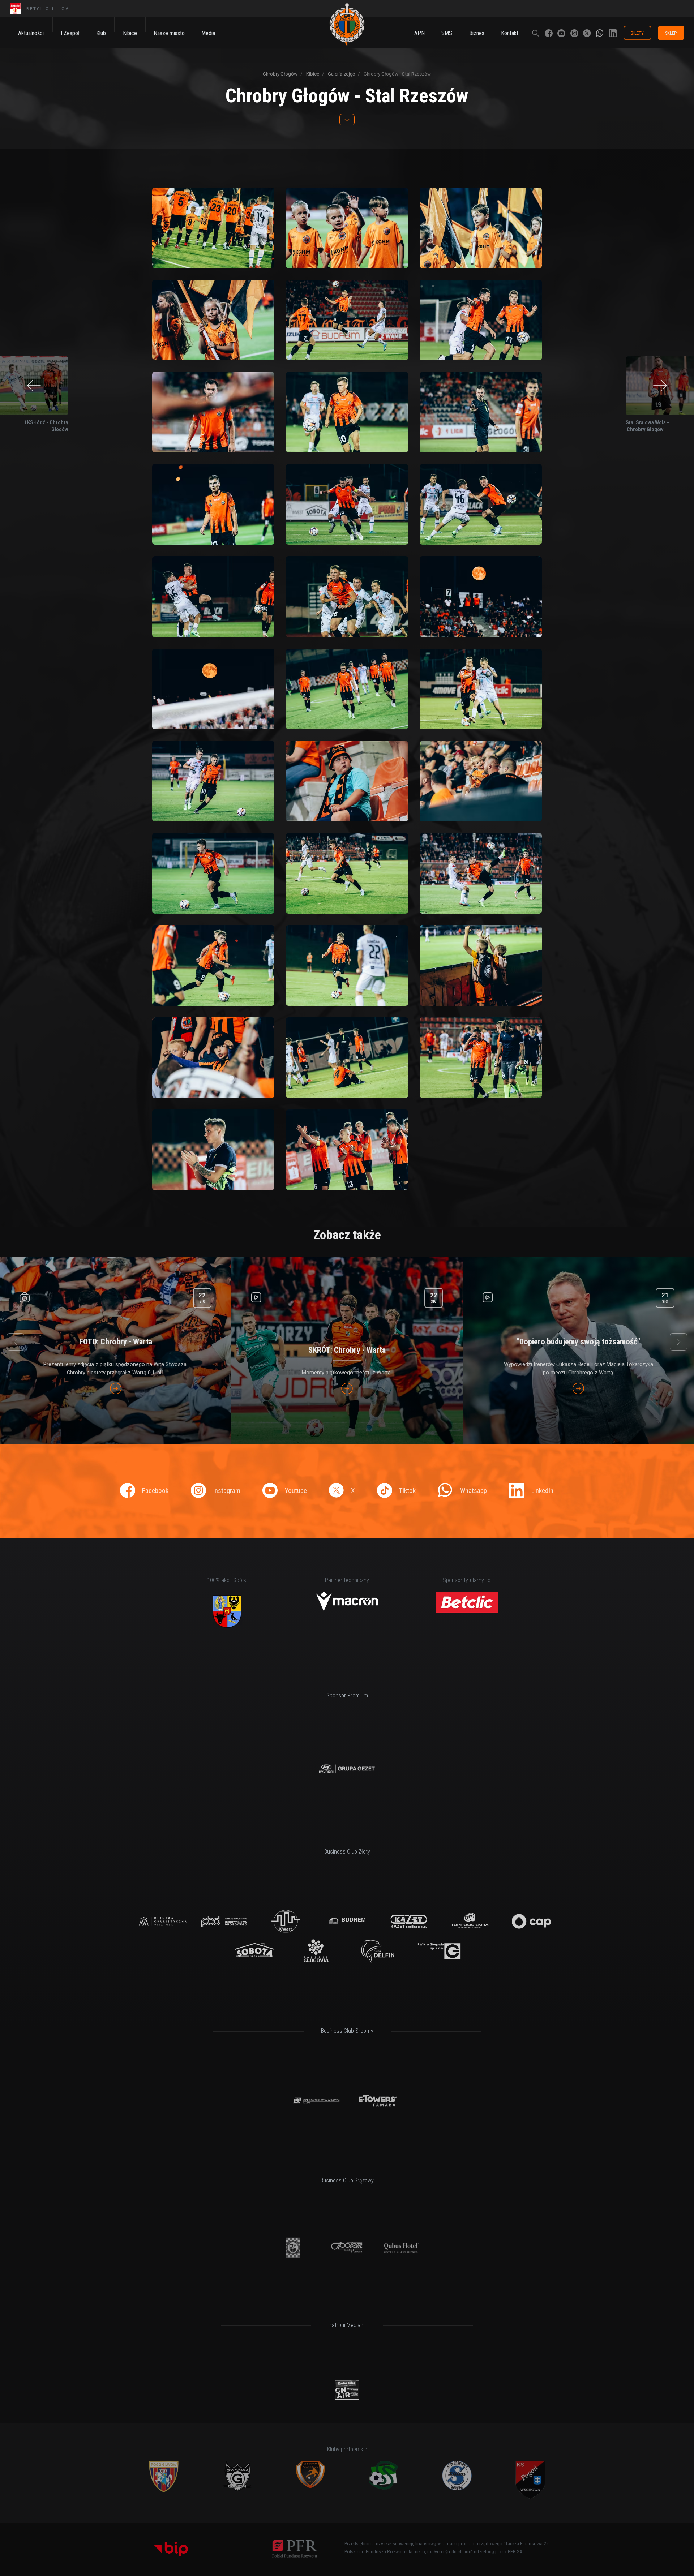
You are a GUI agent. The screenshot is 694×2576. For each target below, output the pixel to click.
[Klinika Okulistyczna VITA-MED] (163, 1921)
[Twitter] (587, 33)
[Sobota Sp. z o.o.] (255, 1951)
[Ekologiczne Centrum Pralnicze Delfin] (378, 1951)
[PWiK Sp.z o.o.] (439, 1951)
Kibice (312, 74)
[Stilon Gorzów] (457, 2476)
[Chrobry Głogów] (347, 25)
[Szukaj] (536, 33)
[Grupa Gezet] (347, 1769)
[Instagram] (574, 33)
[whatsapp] (600, 33)
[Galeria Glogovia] (316, 1951)
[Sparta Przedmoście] (384, 2475)
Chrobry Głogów (280, 74)
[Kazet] (408, 1921)
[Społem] (347, 2247)
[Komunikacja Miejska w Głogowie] (293, 2247)
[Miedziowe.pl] (347, 2390)
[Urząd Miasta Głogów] (227, 1611)
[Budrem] (347, 1921)
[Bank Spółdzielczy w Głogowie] (316, 2101)
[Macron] (347, 1602)
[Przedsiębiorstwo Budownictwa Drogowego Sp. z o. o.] (224, 1921)
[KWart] (286, 1921)
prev (16, 1342)
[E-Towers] (378, 2101)
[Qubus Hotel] (401, 2247)
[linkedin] (613, 33)
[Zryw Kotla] (310, 2474)
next (678, 1342)
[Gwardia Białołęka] (237, 2476)
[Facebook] (549, 33)
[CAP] (531, 1921)
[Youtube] (561, 33)
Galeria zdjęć (341, 74)
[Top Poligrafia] (470, 1921)
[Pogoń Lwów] (164, 2476)
